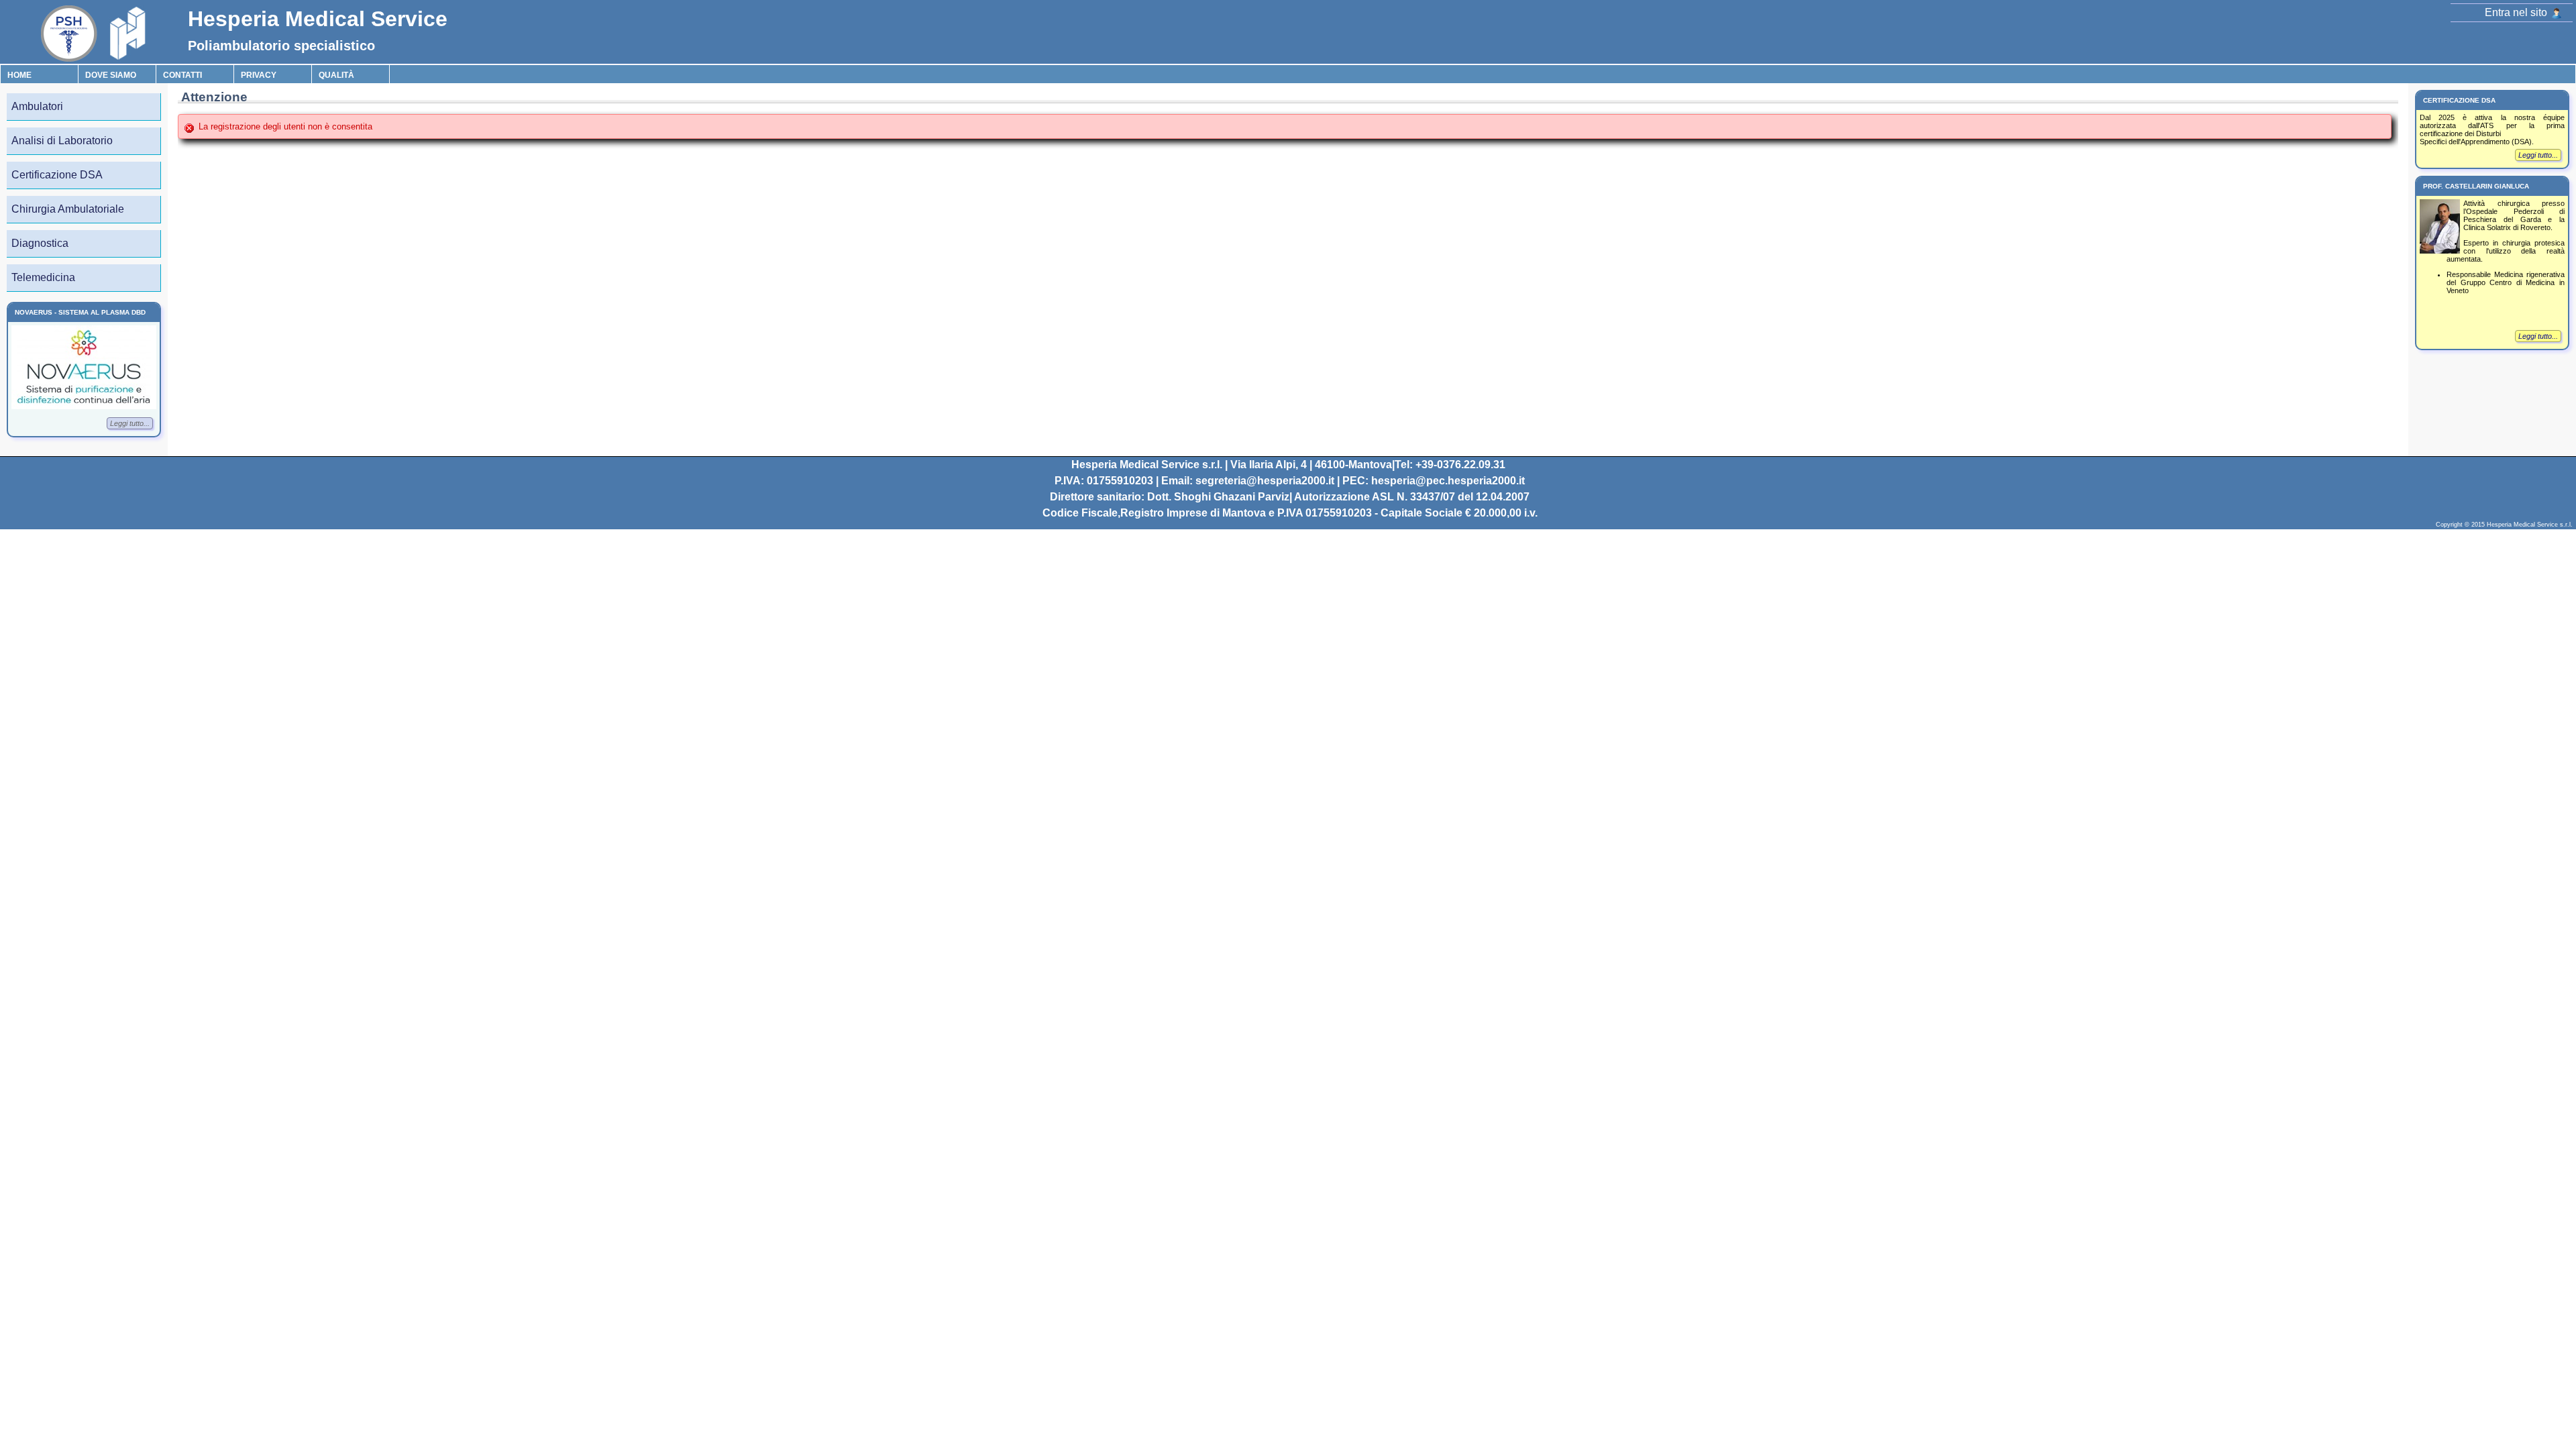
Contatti (182, 75)
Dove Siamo (111, 75)
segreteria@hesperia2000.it (1265, 481)
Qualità (336, 75)
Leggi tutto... (130, 423)
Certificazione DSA (57, 175)
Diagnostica (40, 243)
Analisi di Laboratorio (62, 141)
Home (19, 75)
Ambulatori (37, 106)
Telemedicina (43, 277)
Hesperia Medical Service (318, 19)
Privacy (259, 75)
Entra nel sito (2517, 12)
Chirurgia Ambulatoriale (68, 209)
